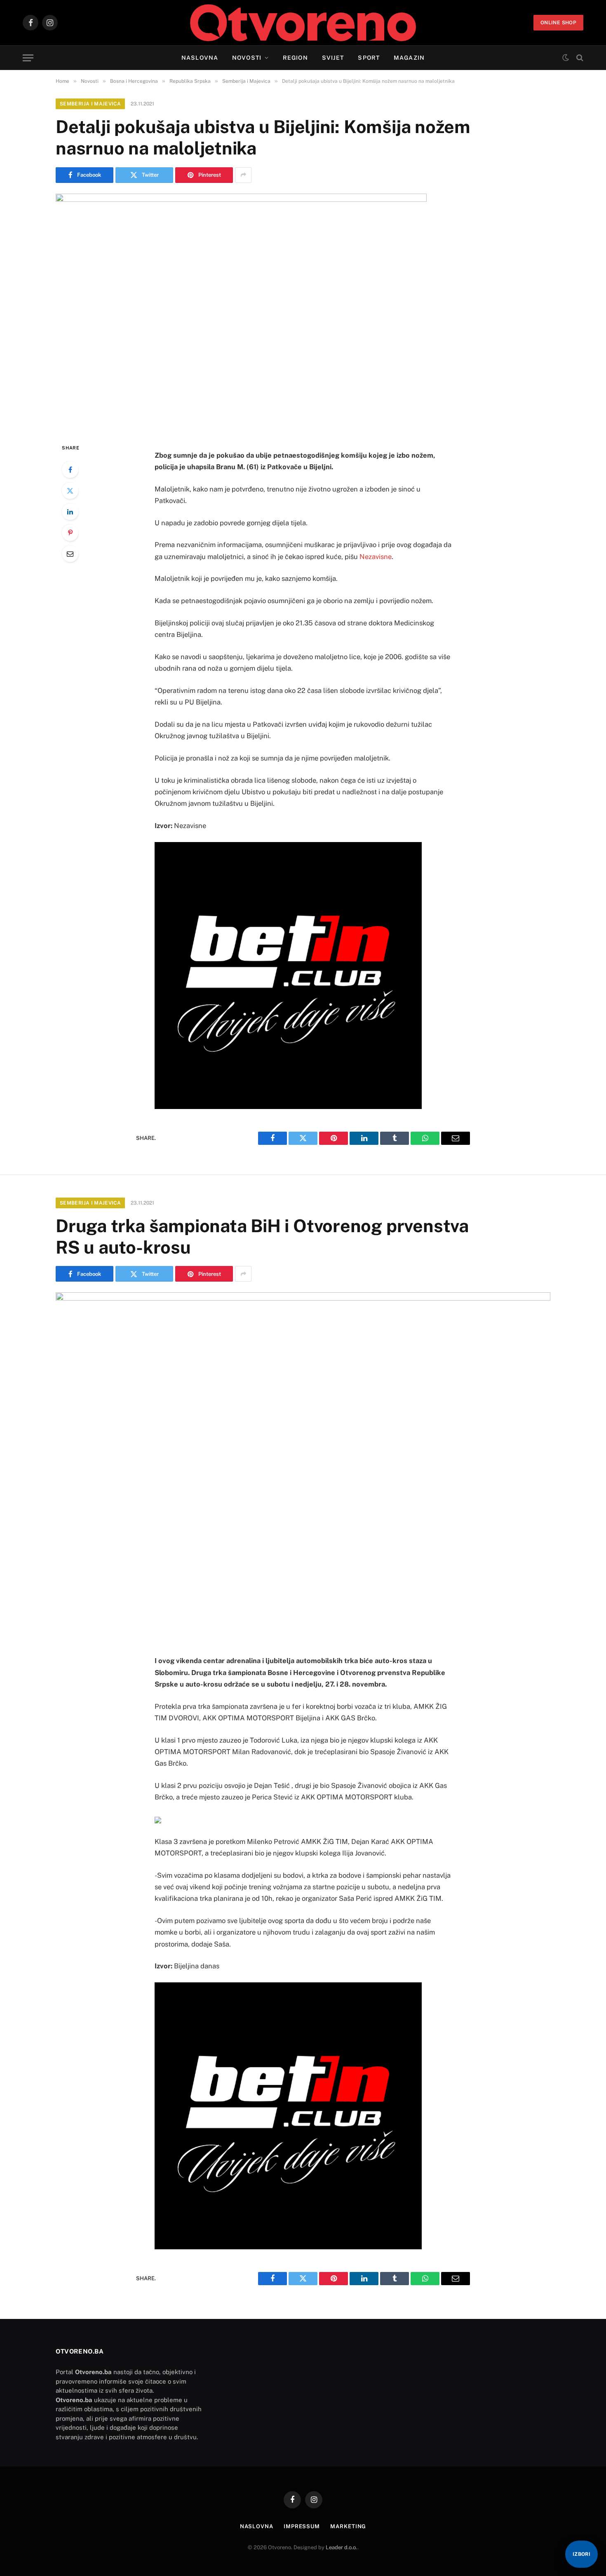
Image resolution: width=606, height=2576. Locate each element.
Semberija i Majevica (90, 104)
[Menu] (28, 58)
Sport (369, 58)
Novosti (247, 58)
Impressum (302, 2526)
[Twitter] (70, 491)
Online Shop (558, 23)
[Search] (579, 58)
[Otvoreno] (303, 23)
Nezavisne (376, 557)
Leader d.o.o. (342, 2547)
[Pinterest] (70, 533)
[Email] (70, 554)
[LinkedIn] (70, 512)
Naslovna (200, 58)
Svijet (333, 58)
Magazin (409, 58)
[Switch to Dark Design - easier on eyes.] (566, 58)
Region (295, 58)
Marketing (348, 2526)
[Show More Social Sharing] (243, 175)
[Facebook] (70, 470)
